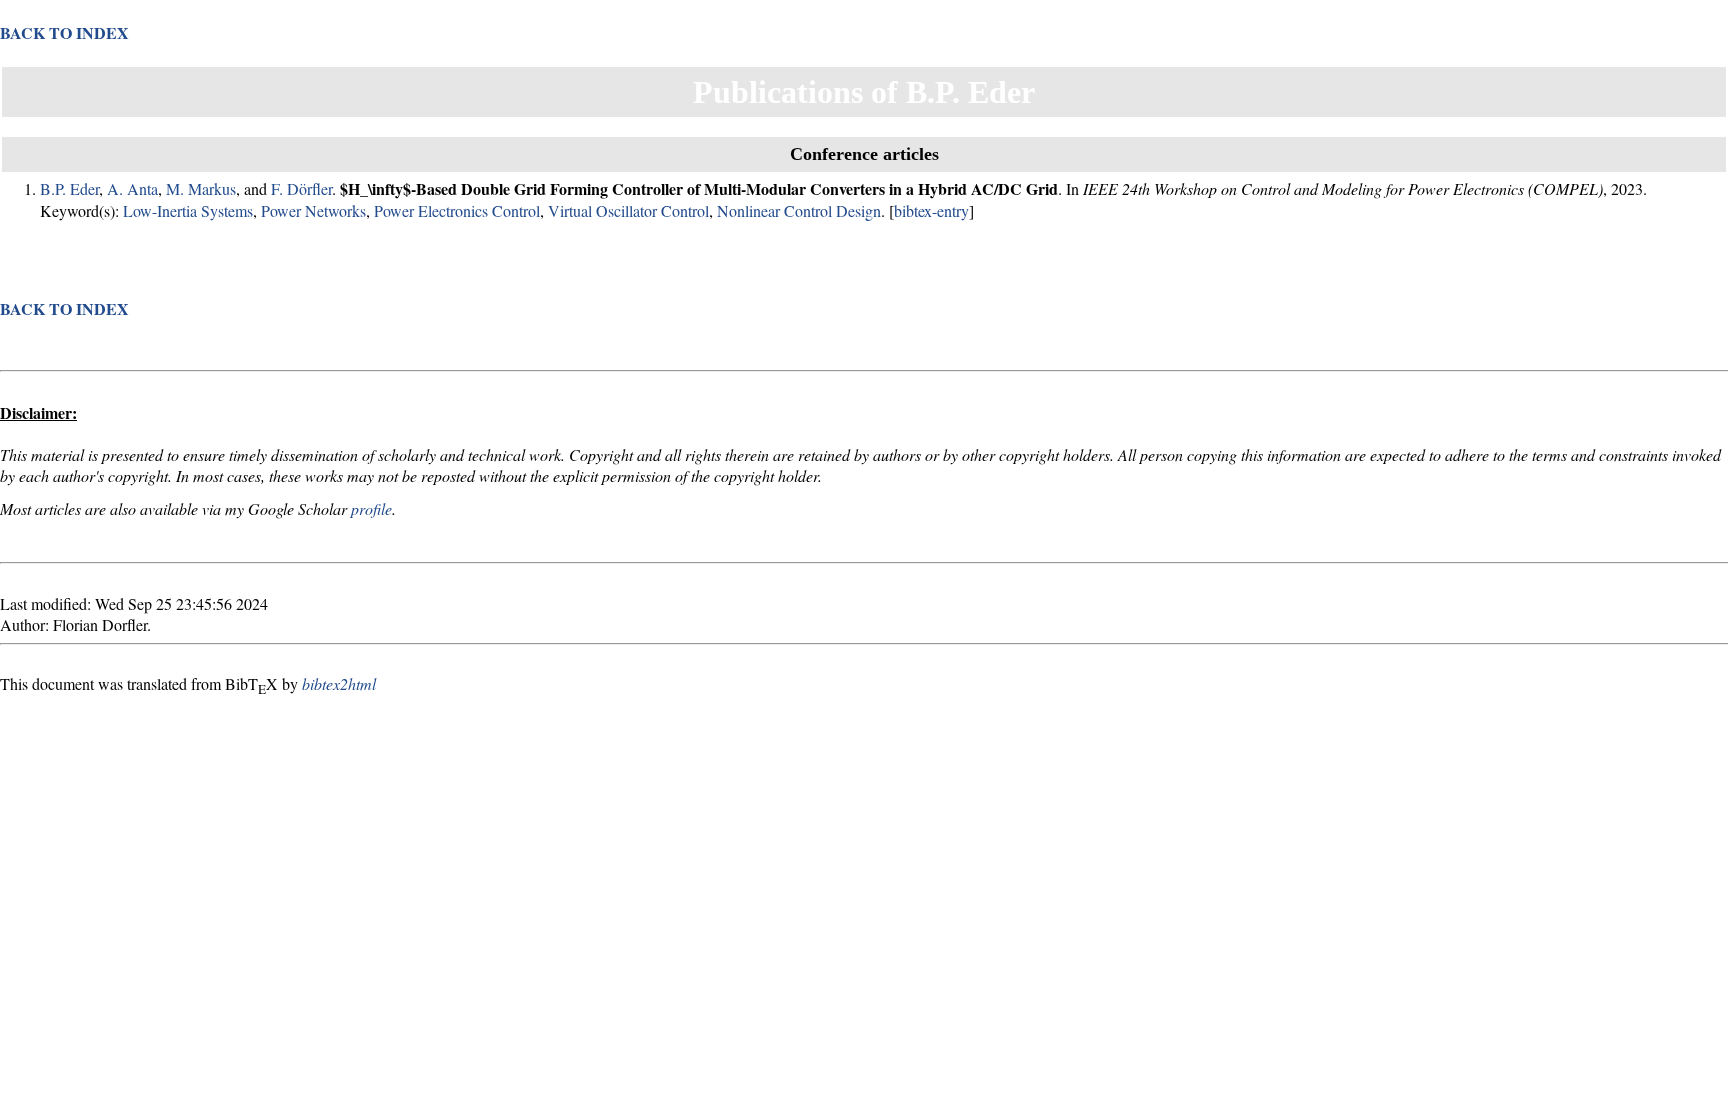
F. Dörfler (301, 188)
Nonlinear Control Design (799, 210)
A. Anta (132, 188)
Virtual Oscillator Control (628, 210)
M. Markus (201, 188)
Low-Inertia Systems (188, 210)
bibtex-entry (931, 210)
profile (371, 508)
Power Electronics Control (457, 210)
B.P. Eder (69, 188)
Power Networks (313, 210)
